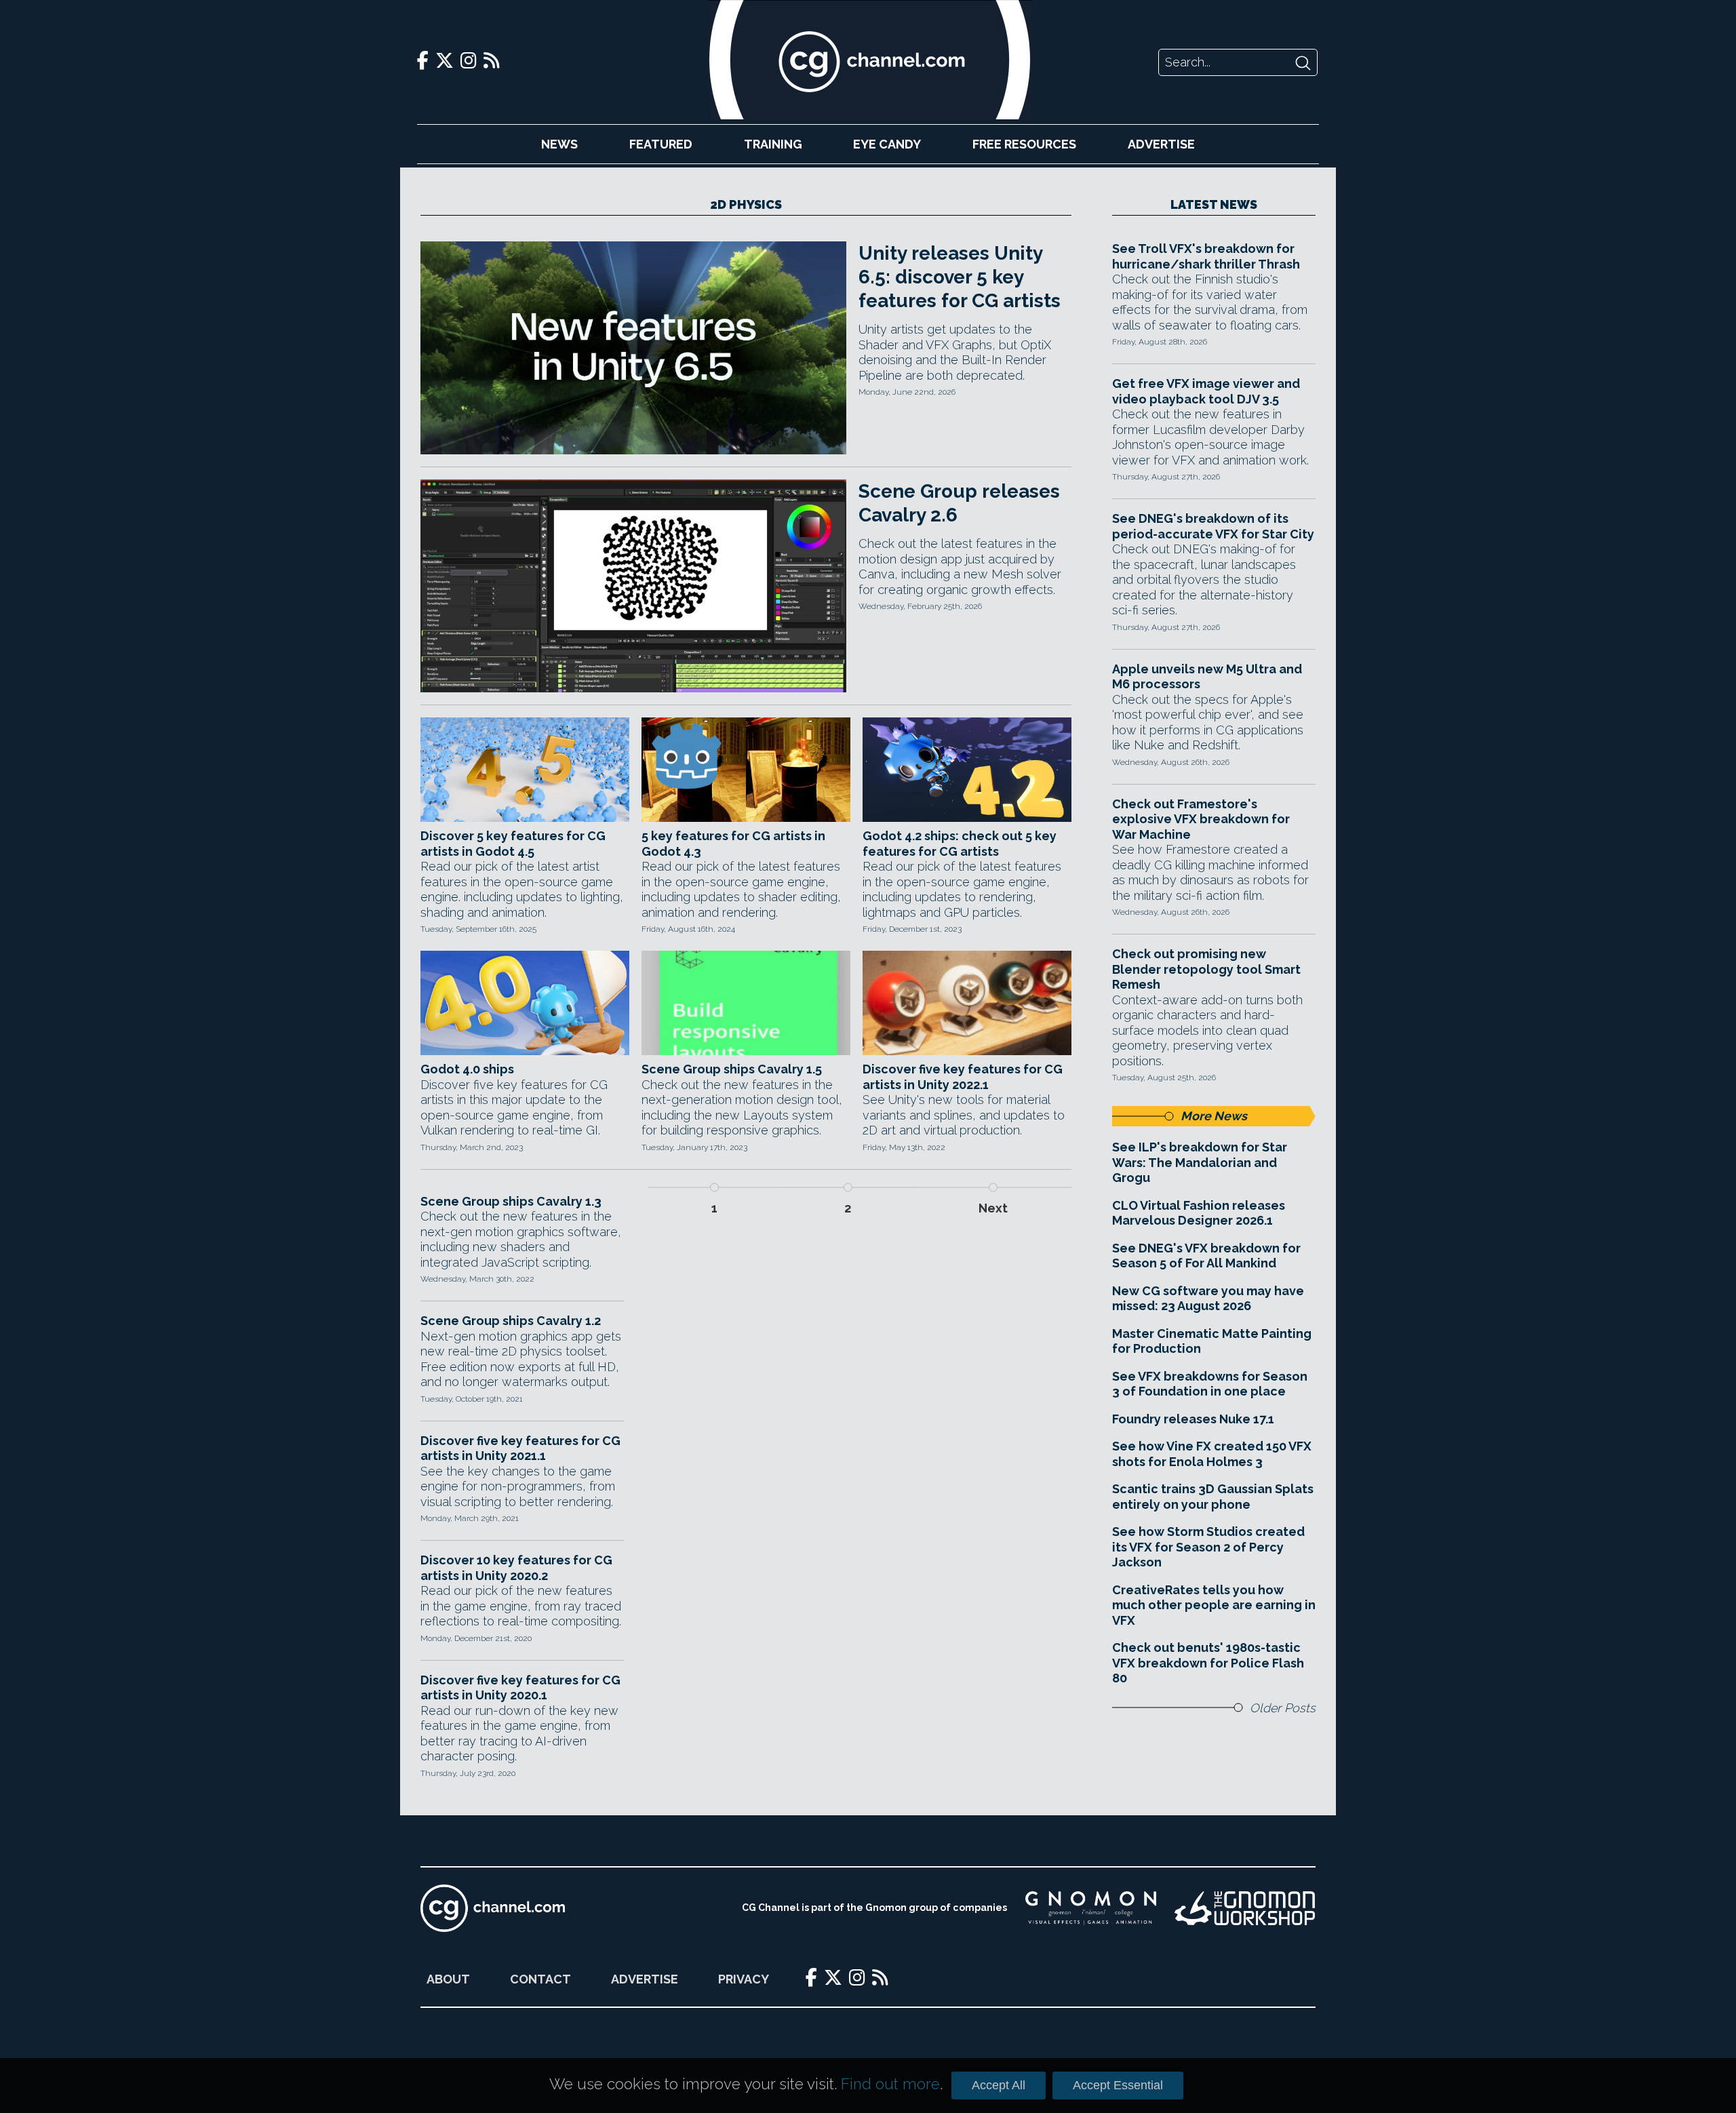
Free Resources (1024, 144)
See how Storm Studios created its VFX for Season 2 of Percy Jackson (1208, 1547)
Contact (540, 1979)
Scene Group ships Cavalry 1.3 (511, 1201)
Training (773, 144)
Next (993, 1208)
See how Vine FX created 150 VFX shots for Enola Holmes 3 (1212, 1454)
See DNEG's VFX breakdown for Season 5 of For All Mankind (1206, 1256)
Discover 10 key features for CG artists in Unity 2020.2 (516, 1568)
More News (1214, 1116)
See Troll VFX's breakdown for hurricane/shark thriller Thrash (1206, 256)
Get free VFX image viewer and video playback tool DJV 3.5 (1206, 391)
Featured (661, 144)
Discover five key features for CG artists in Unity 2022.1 (963, 1077)
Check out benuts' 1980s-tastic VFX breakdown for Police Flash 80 (1208, 1663)
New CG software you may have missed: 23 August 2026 (1208, 1299)
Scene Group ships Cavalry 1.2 (511, 1321)
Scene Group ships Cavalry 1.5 (732, 1069)
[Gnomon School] (1091, 1908)
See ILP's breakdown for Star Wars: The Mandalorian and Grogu (1200, 1162)
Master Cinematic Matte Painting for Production (1212, 1341)
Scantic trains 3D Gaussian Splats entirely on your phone (1213, 1497)
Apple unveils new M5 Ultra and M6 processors (1207, 677)
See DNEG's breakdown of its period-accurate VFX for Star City (1213, 526)
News (559, 144)
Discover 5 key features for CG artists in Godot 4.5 (513, 844)
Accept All (999, 2085)
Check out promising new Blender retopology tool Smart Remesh (1206, 969)
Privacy (744, 1979)
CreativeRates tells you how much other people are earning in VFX (1214, 1605)
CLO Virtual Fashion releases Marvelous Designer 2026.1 (1199, 1213)
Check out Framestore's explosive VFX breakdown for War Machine (1201, 819)
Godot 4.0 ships (467, 1069)
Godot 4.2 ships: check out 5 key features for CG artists (960, 844)
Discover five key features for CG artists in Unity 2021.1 (520, 1448)
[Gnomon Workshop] (1245, 1908)
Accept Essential (1118, 2085)
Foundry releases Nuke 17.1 (1193, 1419)
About (448, 1979)
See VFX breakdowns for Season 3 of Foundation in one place (1210, 1384)
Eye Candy (887, 144)
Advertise (1161, 144)
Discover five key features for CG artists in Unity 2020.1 (520, 1688)
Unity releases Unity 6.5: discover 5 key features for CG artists (960, 277)
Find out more (890, 2084)
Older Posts (1283, 1708)
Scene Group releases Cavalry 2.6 (959, 503)
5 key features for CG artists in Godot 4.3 (733, 844)
